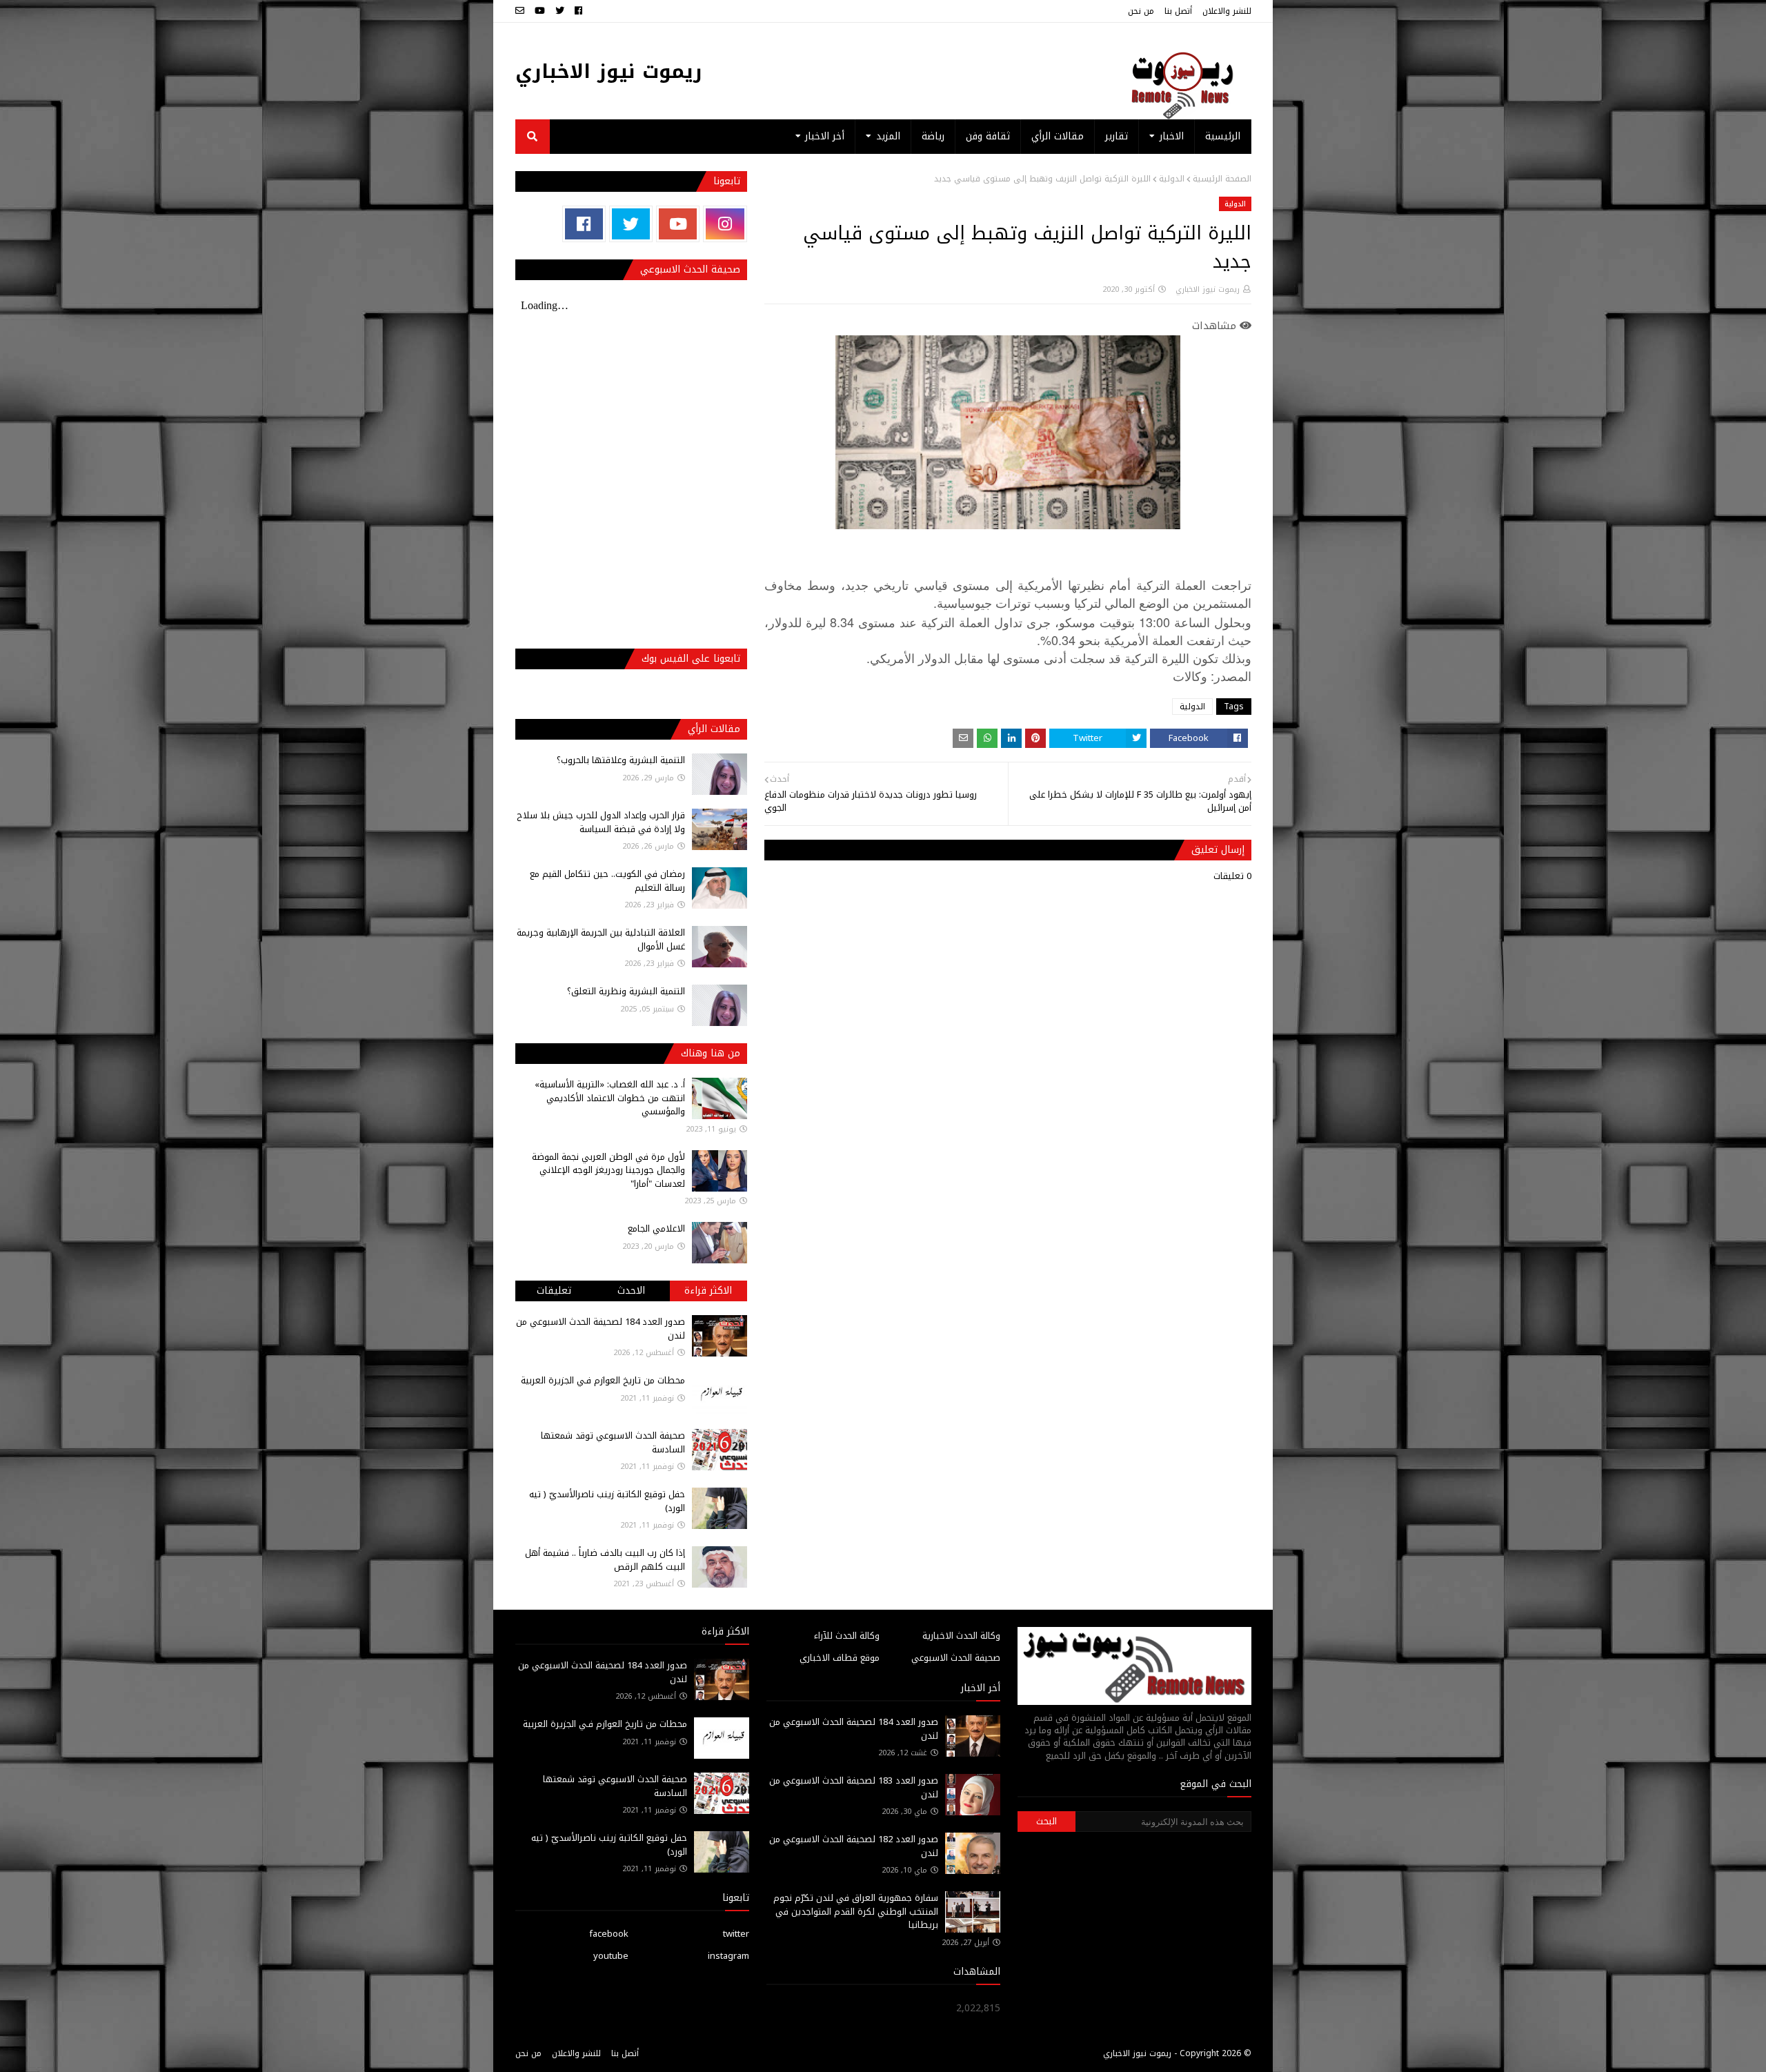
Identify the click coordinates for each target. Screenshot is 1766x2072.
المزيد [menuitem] (888, 136)
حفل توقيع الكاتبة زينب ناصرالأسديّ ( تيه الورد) (607, 1501)
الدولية (1172, 179)
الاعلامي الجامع (656, 1229)
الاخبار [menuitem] (1172, 136)
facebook (609, 1934)
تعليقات (554, 1291)
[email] (522, 11)
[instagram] (725, 224)
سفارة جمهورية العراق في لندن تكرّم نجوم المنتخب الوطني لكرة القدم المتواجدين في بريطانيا (856, 1911)
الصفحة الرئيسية (1222, 179)
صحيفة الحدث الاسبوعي (956, 1658)
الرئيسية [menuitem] (1223, 136)
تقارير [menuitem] (1117, 136)
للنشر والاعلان (1227, 11)
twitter (736, 1934)
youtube (611, 1956)
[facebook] (578, 11)
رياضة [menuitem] (933, 136)
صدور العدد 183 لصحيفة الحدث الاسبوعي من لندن (854, 1787)
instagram (728, 1956)
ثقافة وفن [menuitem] (988, 136)
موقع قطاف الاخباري (840, 1658)
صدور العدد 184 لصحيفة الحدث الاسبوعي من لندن (601, 1329)
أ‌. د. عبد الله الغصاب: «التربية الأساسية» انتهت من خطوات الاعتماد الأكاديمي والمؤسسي (610, 1098)
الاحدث (631, 1291)
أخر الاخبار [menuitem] (825, 136)
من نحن (1141, 11)
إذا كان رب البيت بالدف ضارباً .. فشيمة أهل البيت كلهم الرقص (605, 1560)
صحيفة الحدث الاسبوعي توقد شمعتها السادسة (613, 1442)
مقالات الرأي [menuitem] (1058, 136)
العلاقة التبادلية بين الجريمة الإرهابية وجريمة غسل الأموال (601, 939)
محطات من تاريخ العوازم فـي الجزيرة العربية (603, 1380)
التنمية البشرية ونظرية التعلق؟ (626, 991)
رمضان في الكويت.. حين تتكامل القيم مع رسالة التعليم (607, 881)
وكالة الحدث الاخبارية (961, 1636)
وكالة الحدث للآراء (847, 1636)
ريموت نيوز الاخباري (609, 71)
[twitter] (560, 11)
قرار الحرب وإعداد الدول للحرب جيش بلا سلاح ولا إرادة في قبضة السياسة (601, 822)
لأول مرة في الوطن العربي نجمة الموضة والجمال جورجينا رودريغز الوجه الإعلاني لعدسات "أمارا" (608, 1170)
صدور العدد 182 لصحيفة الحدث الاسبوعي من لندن (854, 1846)
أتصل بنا (1178, 11)
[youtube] (540, 11)
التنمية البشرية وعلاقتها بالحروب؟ (621, 760)
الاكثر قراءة (708, 1291)
